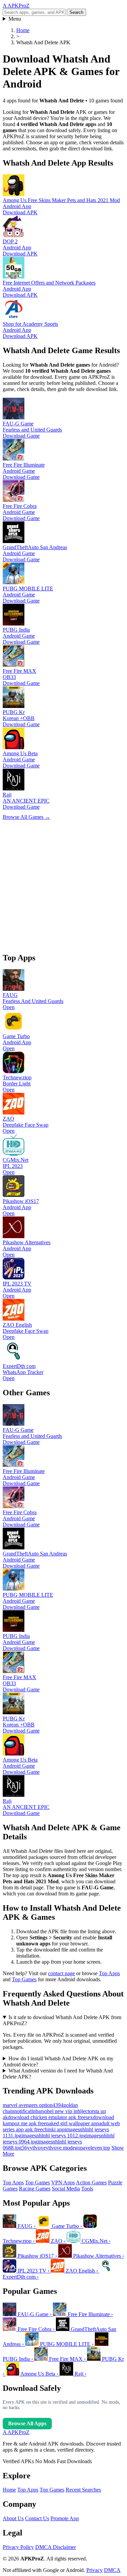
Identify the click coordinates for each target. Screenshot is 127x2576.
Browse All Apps (27, 2423)
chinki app (54, 2129)
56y (26, 2148)
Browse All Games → (26, 817)
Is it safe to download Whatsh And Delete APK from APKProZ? (62, 2020)
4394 (58, 2105)
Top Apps (109, 1973)
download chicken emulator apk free (47, 2117)
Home (9, 2490)
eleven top (99, 2148)
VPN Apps (63, 2182)
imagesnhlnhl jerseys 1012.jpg (54, 2136)
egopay (80, 2148)
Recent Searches (83, 2490)
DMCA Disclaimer (56, 2547)
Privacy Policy (18, 2547)
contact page (61, 1973)
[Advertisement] (63, 884)
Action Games (91, 2182)
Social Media (66, 2189)
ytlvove (38, 2148)
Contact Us (37, 2518)
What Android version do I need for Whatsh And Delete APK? (58, 2074)
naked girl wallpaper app (72, 2123)
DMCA (112, 2570)
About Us (13, 2518)
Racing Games (35, 2189)
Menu (15, 19)
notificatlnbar (28, 2111)
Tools (87, 2189)
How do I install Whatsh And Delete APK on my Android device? (58, 2062)
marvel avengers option (28, 2105)
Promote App (65, 2518)
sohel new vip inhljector (68, 2111)
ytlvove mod (59, 2148)
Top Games (24, 1979)
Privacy (94, 2570)
